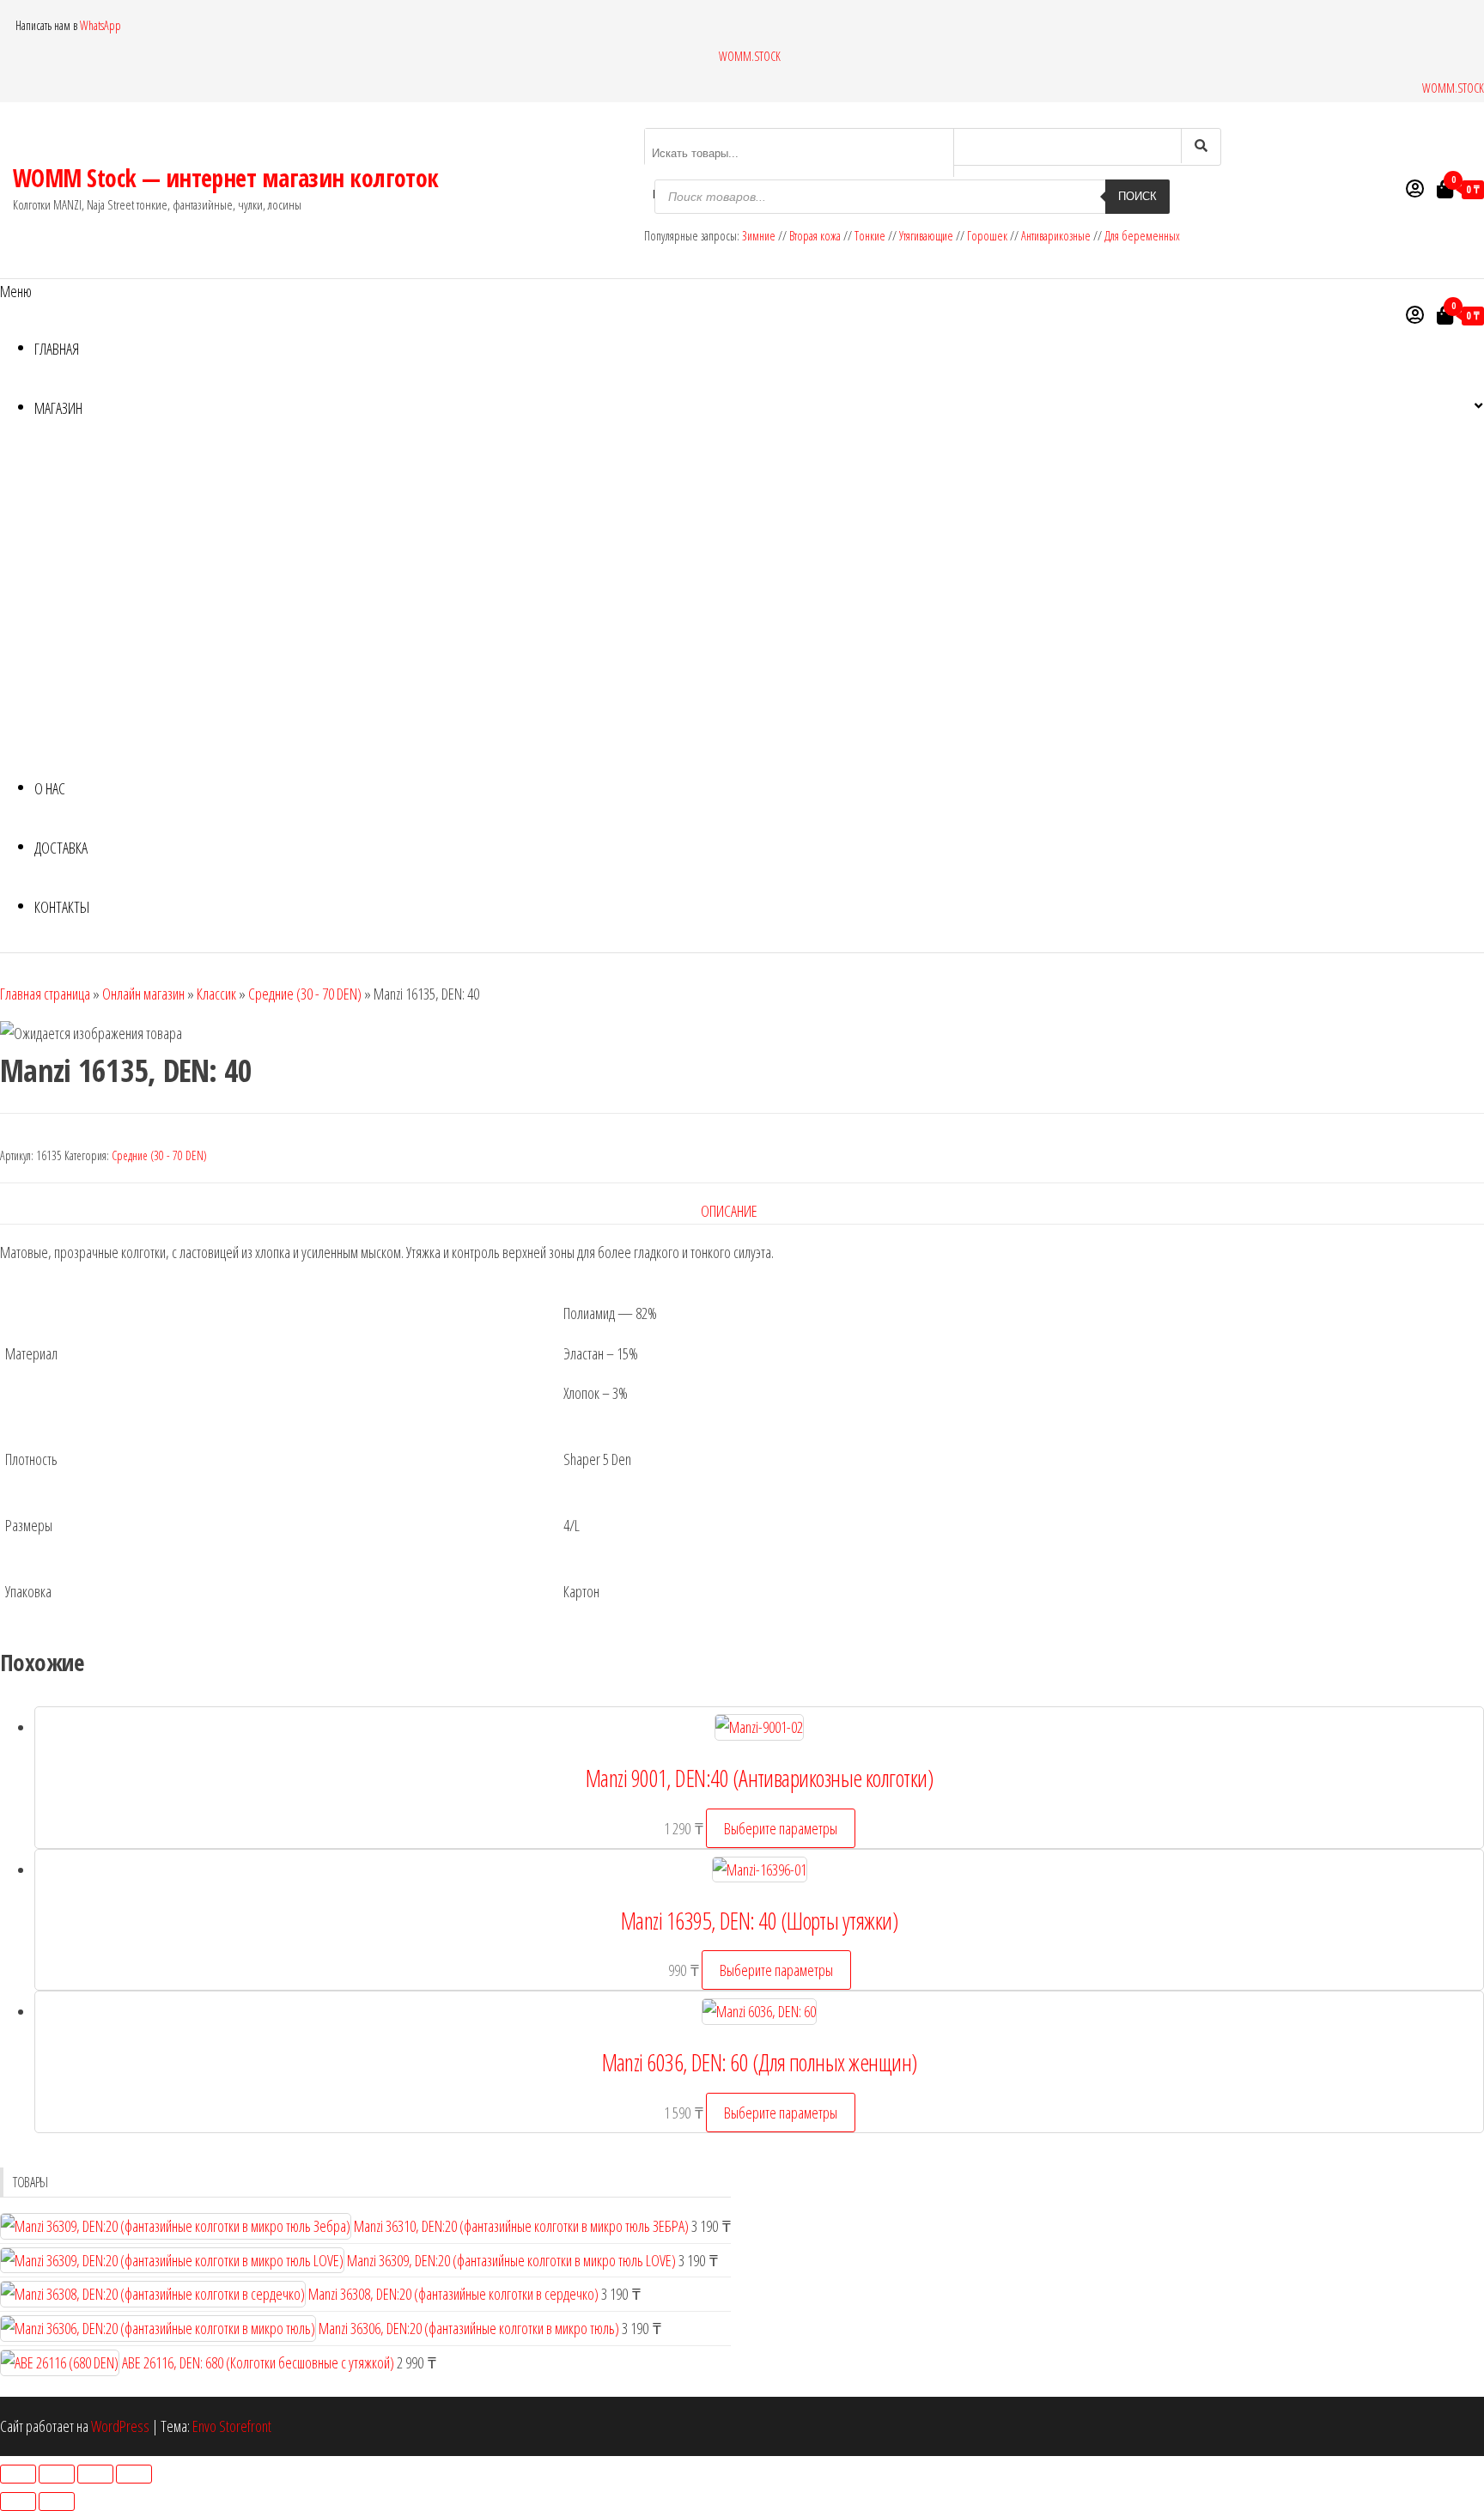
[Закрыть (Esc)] (134, 2474)
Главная (57, 349)
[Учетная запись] (1415, 188)
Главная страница (45, 994)
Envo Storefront (232, 2426)
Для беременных (1142, 236)
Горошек (987, 236)
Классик (216, 994)
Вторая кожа (815, 236)
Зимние (760, 236)
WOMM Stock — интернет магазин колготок (226, 178)
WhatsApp (100, 25)
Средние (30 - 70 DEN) (305, 994)
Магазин (58, 408)
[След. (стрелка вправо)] (57, 2502)
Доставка (61, 848)
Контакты (62, 907)
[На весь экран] (57, 2474)
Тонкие (870, 236)
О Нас (50, 788)
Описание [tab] (729, 1211)
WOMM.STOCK (750, 56)
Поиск (1137, 196)
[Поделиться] (95, 2474)
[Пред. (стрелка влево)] (18, 2502)
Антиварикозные (1056, 236)
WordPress (120, 2426)
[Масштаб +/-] (18, 2474)
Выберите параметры (781, 1828)
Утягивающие (926, 236)
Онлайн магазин (143, 994)
